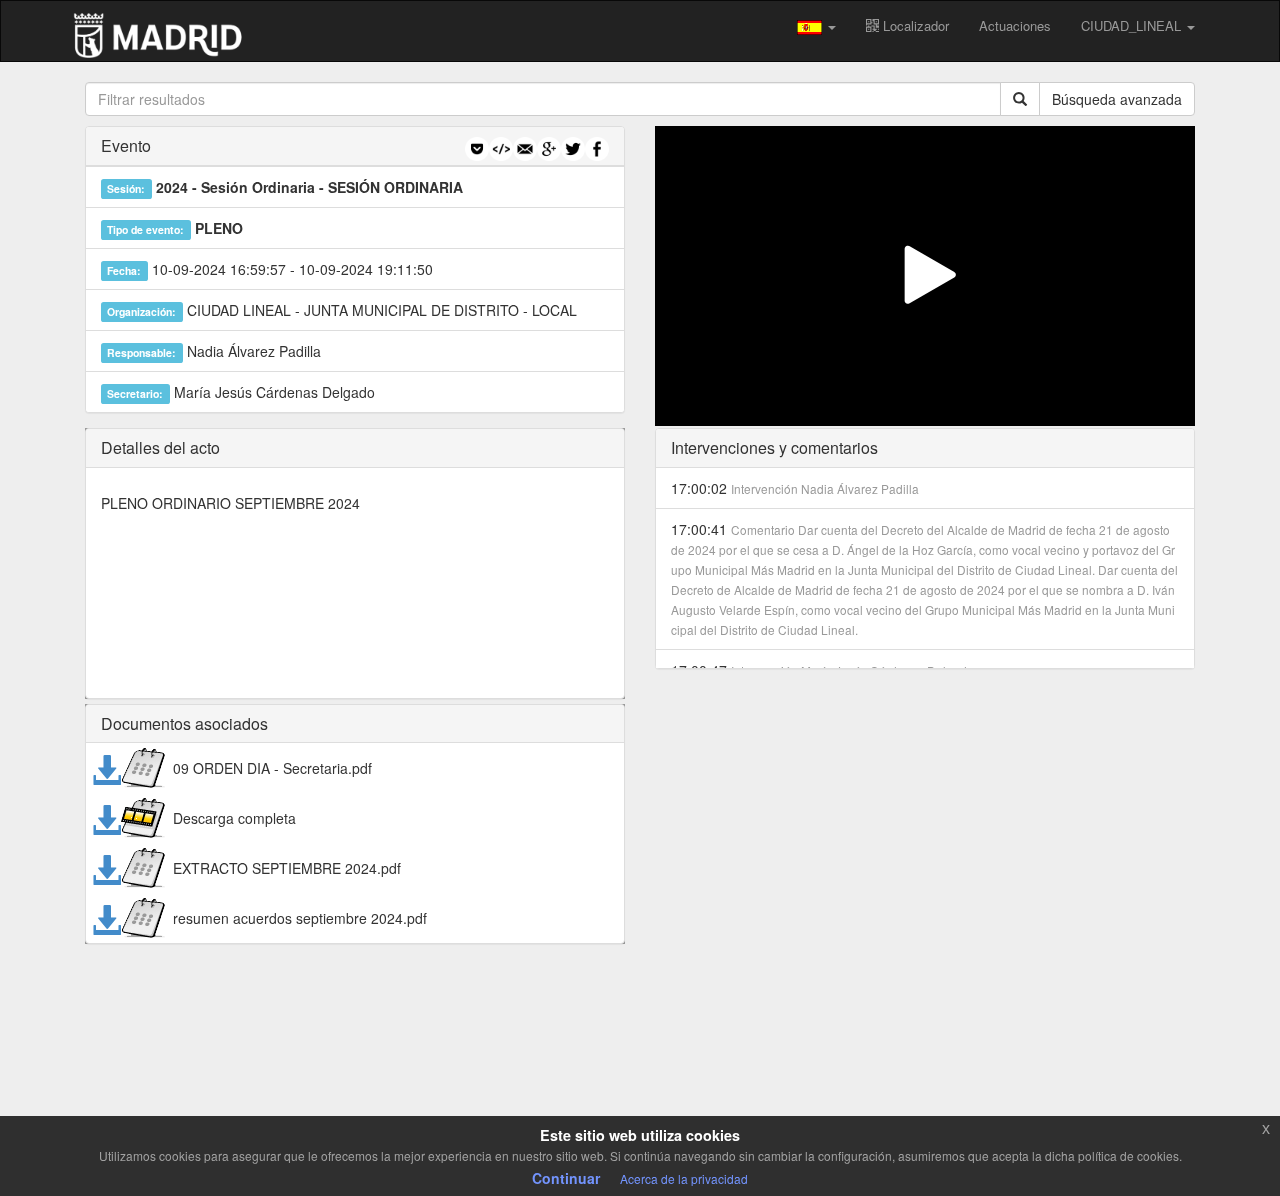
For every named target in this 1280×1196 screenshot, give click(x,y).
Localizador (914, 25)
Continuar (566, 1178)
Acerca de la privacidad (684, 1178)
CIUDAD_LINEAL (1133, 25)
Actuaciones (1015, 25)
